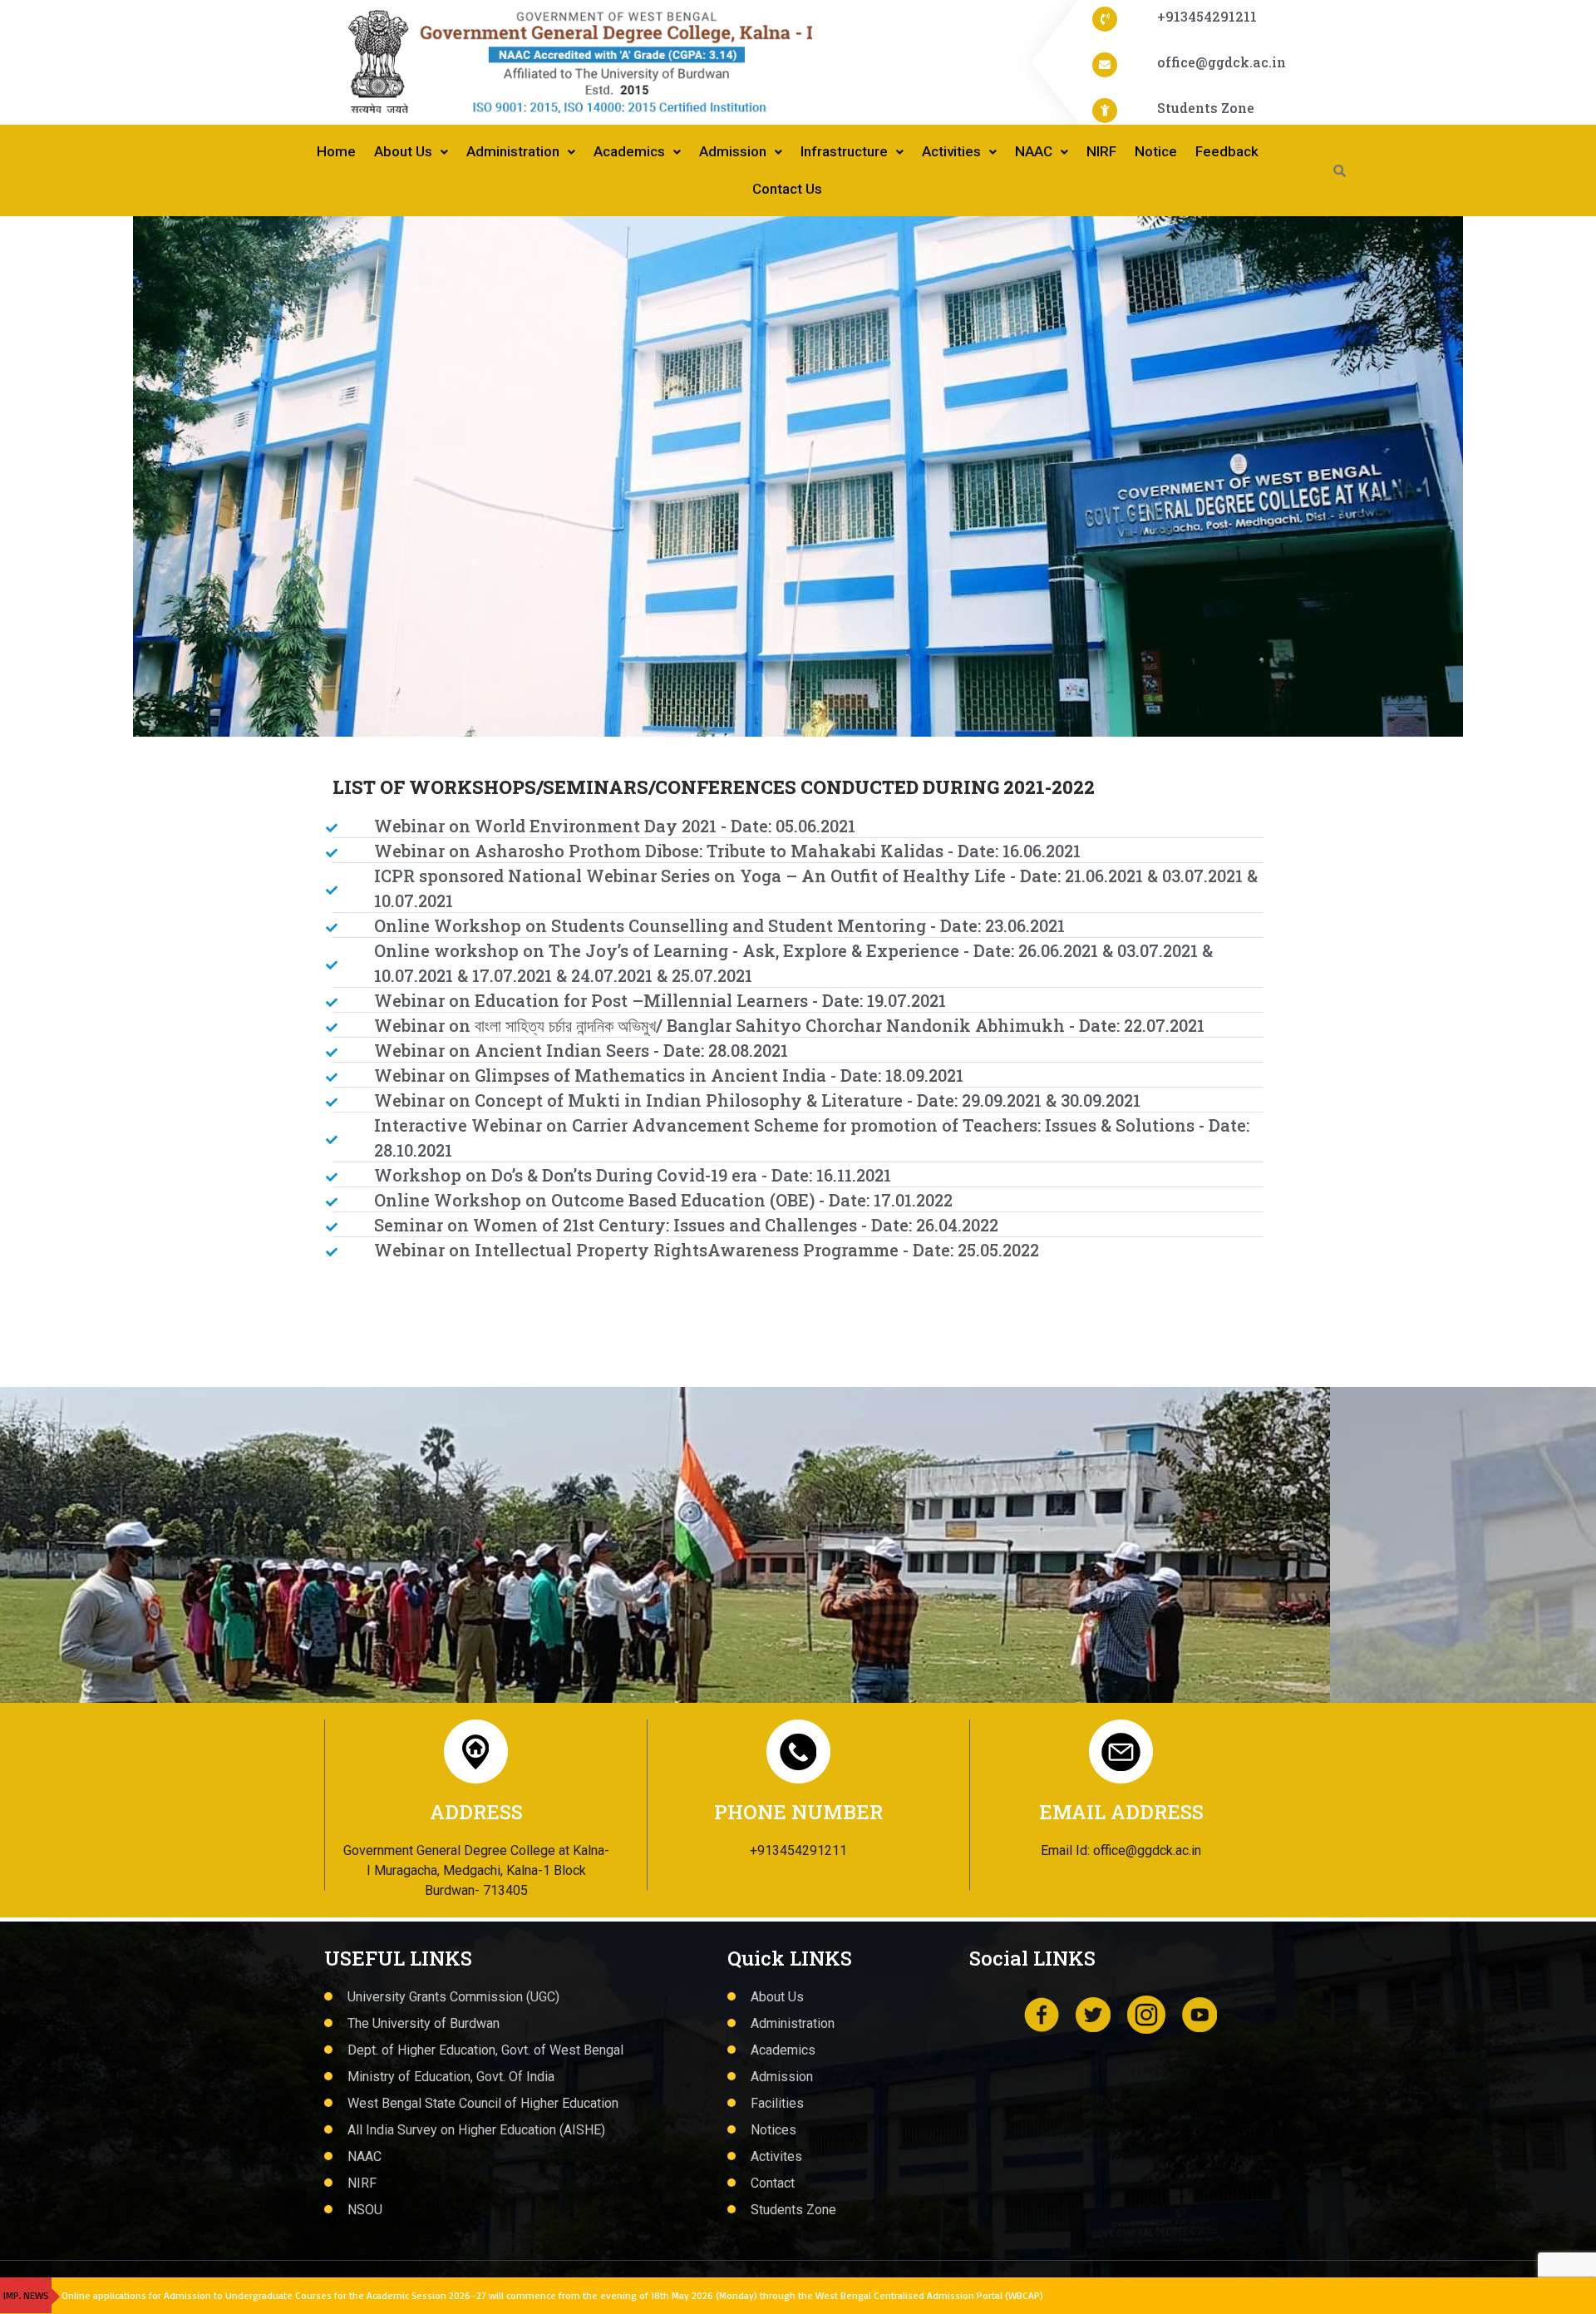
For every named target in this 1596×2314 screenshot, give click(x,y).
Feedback (1227, 151)
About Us (403, 151)
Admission (733, 151)
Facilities (777, 2103)
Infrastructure (844, 151)
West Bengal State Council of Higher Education (483, 2103)
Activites (776, 2156)
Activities (951, 151)
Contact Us (787, 189)
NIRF (1101, 151)
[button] (52, 476)
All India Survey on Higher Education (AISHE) (476, 2130)
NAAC (1034, 151)
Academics (629, 151)
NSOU (365, 2210)
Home (336, 151)
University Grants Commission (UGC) (453, 1997)
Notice (1156, 151)
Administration (513, 151)
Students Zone (793, 2210)
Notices (773, 2130)
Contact (773, 2183)
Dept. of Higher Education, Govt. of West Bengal (485, 2050)
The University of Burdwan (424, 2023)
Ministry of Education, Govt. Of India (451, 2077)
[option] (798, 476)
